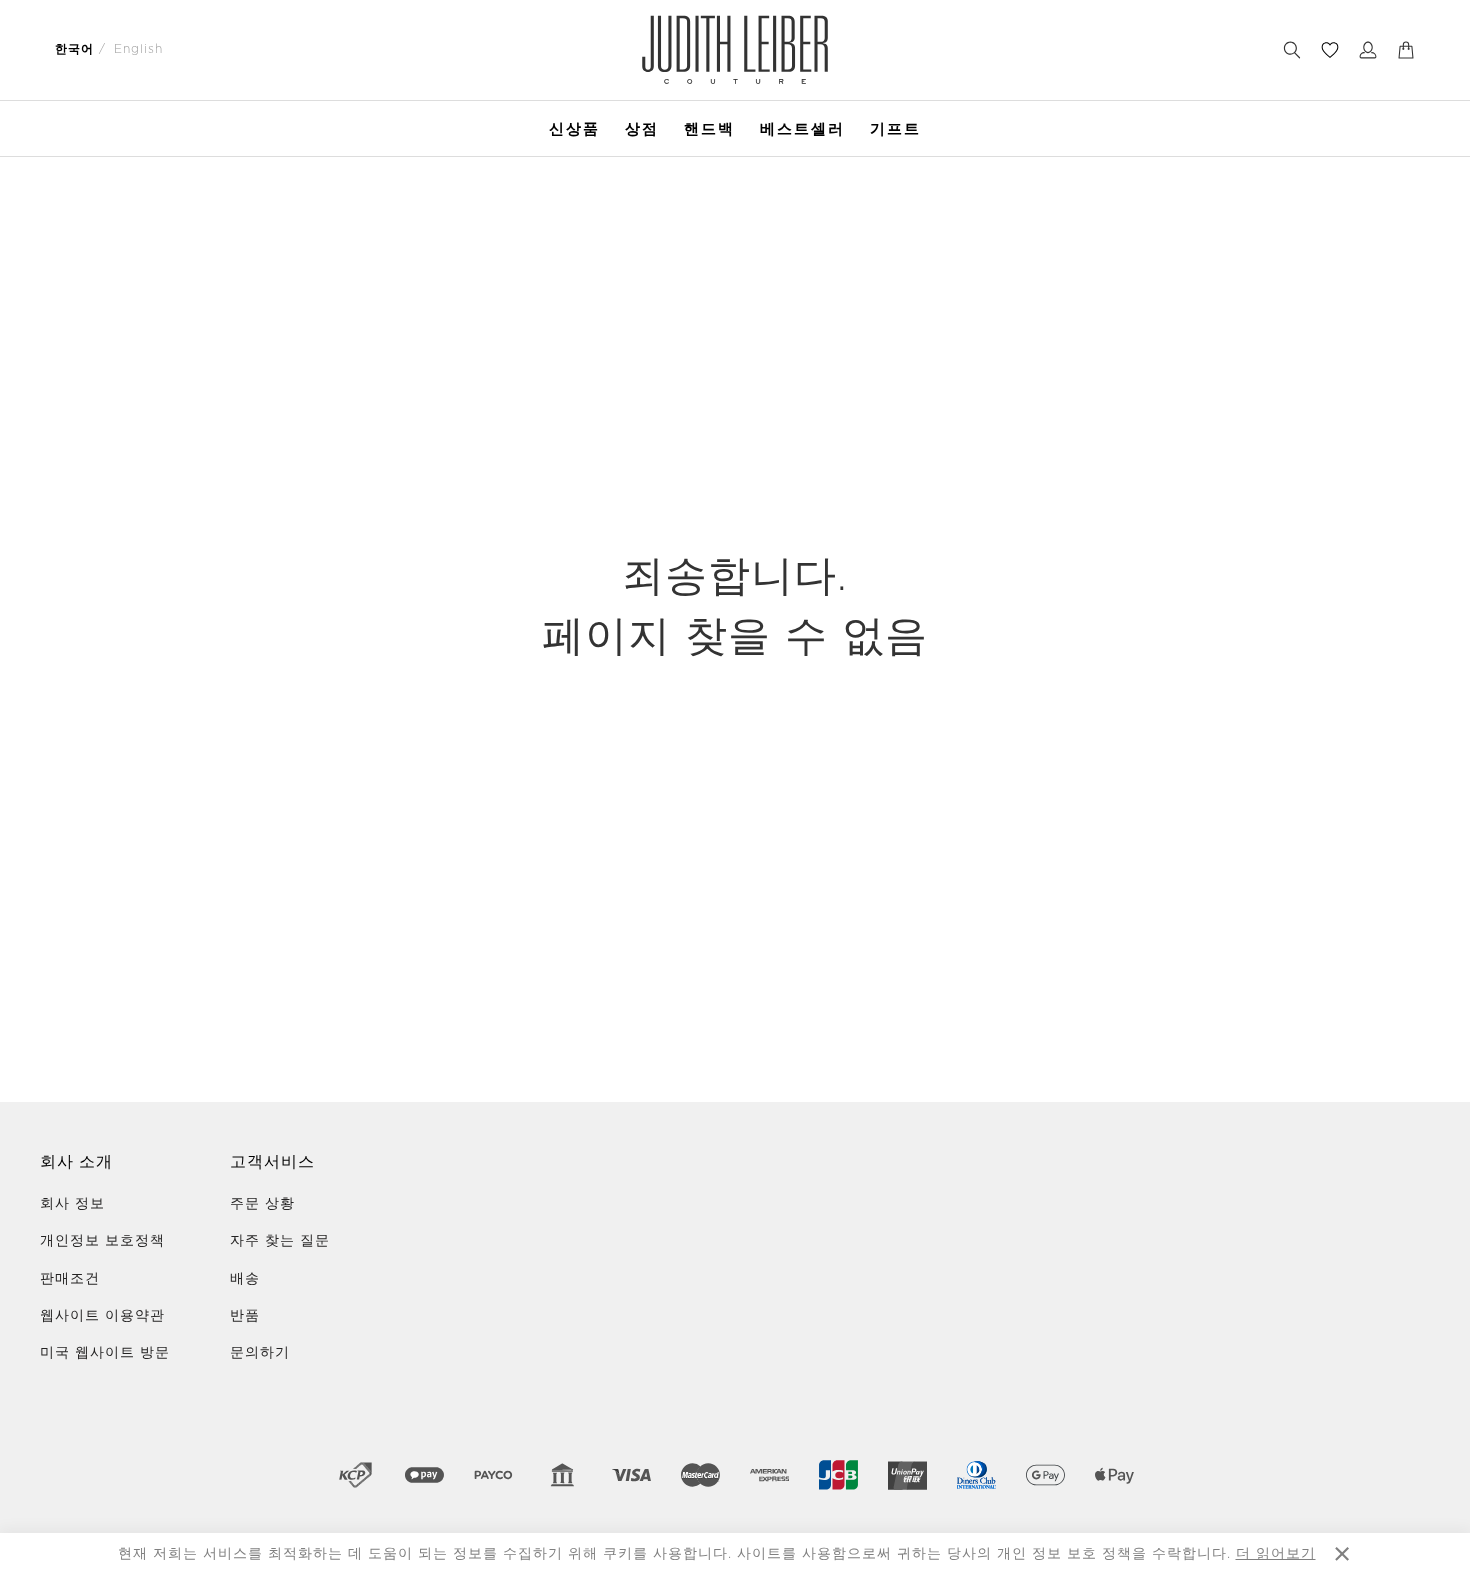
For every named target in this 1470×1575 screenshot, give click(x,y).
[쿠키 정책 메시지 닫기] (1342, 1554)
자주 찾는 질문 (280, 1241)
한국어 (74, 49)
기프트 (895, 128)
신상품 (574, 128)
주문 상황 (262, 1204)
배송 (245, 1279)
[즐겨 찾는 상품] (1330, 50)
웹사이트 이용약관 (102, 1316)
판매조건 (70, 1279)
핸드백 (709, 128)
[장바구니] (1406, 50)
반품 (245, 1316)
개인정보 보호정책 (102, 1241)
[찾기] (1292, 50)
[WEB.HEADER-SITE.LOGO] (735, 49)
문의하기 (260, 1353)
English (138, 49)
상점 (642, 128)
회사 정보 (72, 1204)
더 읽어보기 (1276, 1554)
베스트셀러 (802, 128)
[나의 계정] (1368, 50)
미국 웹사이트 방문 (105, 1353)
